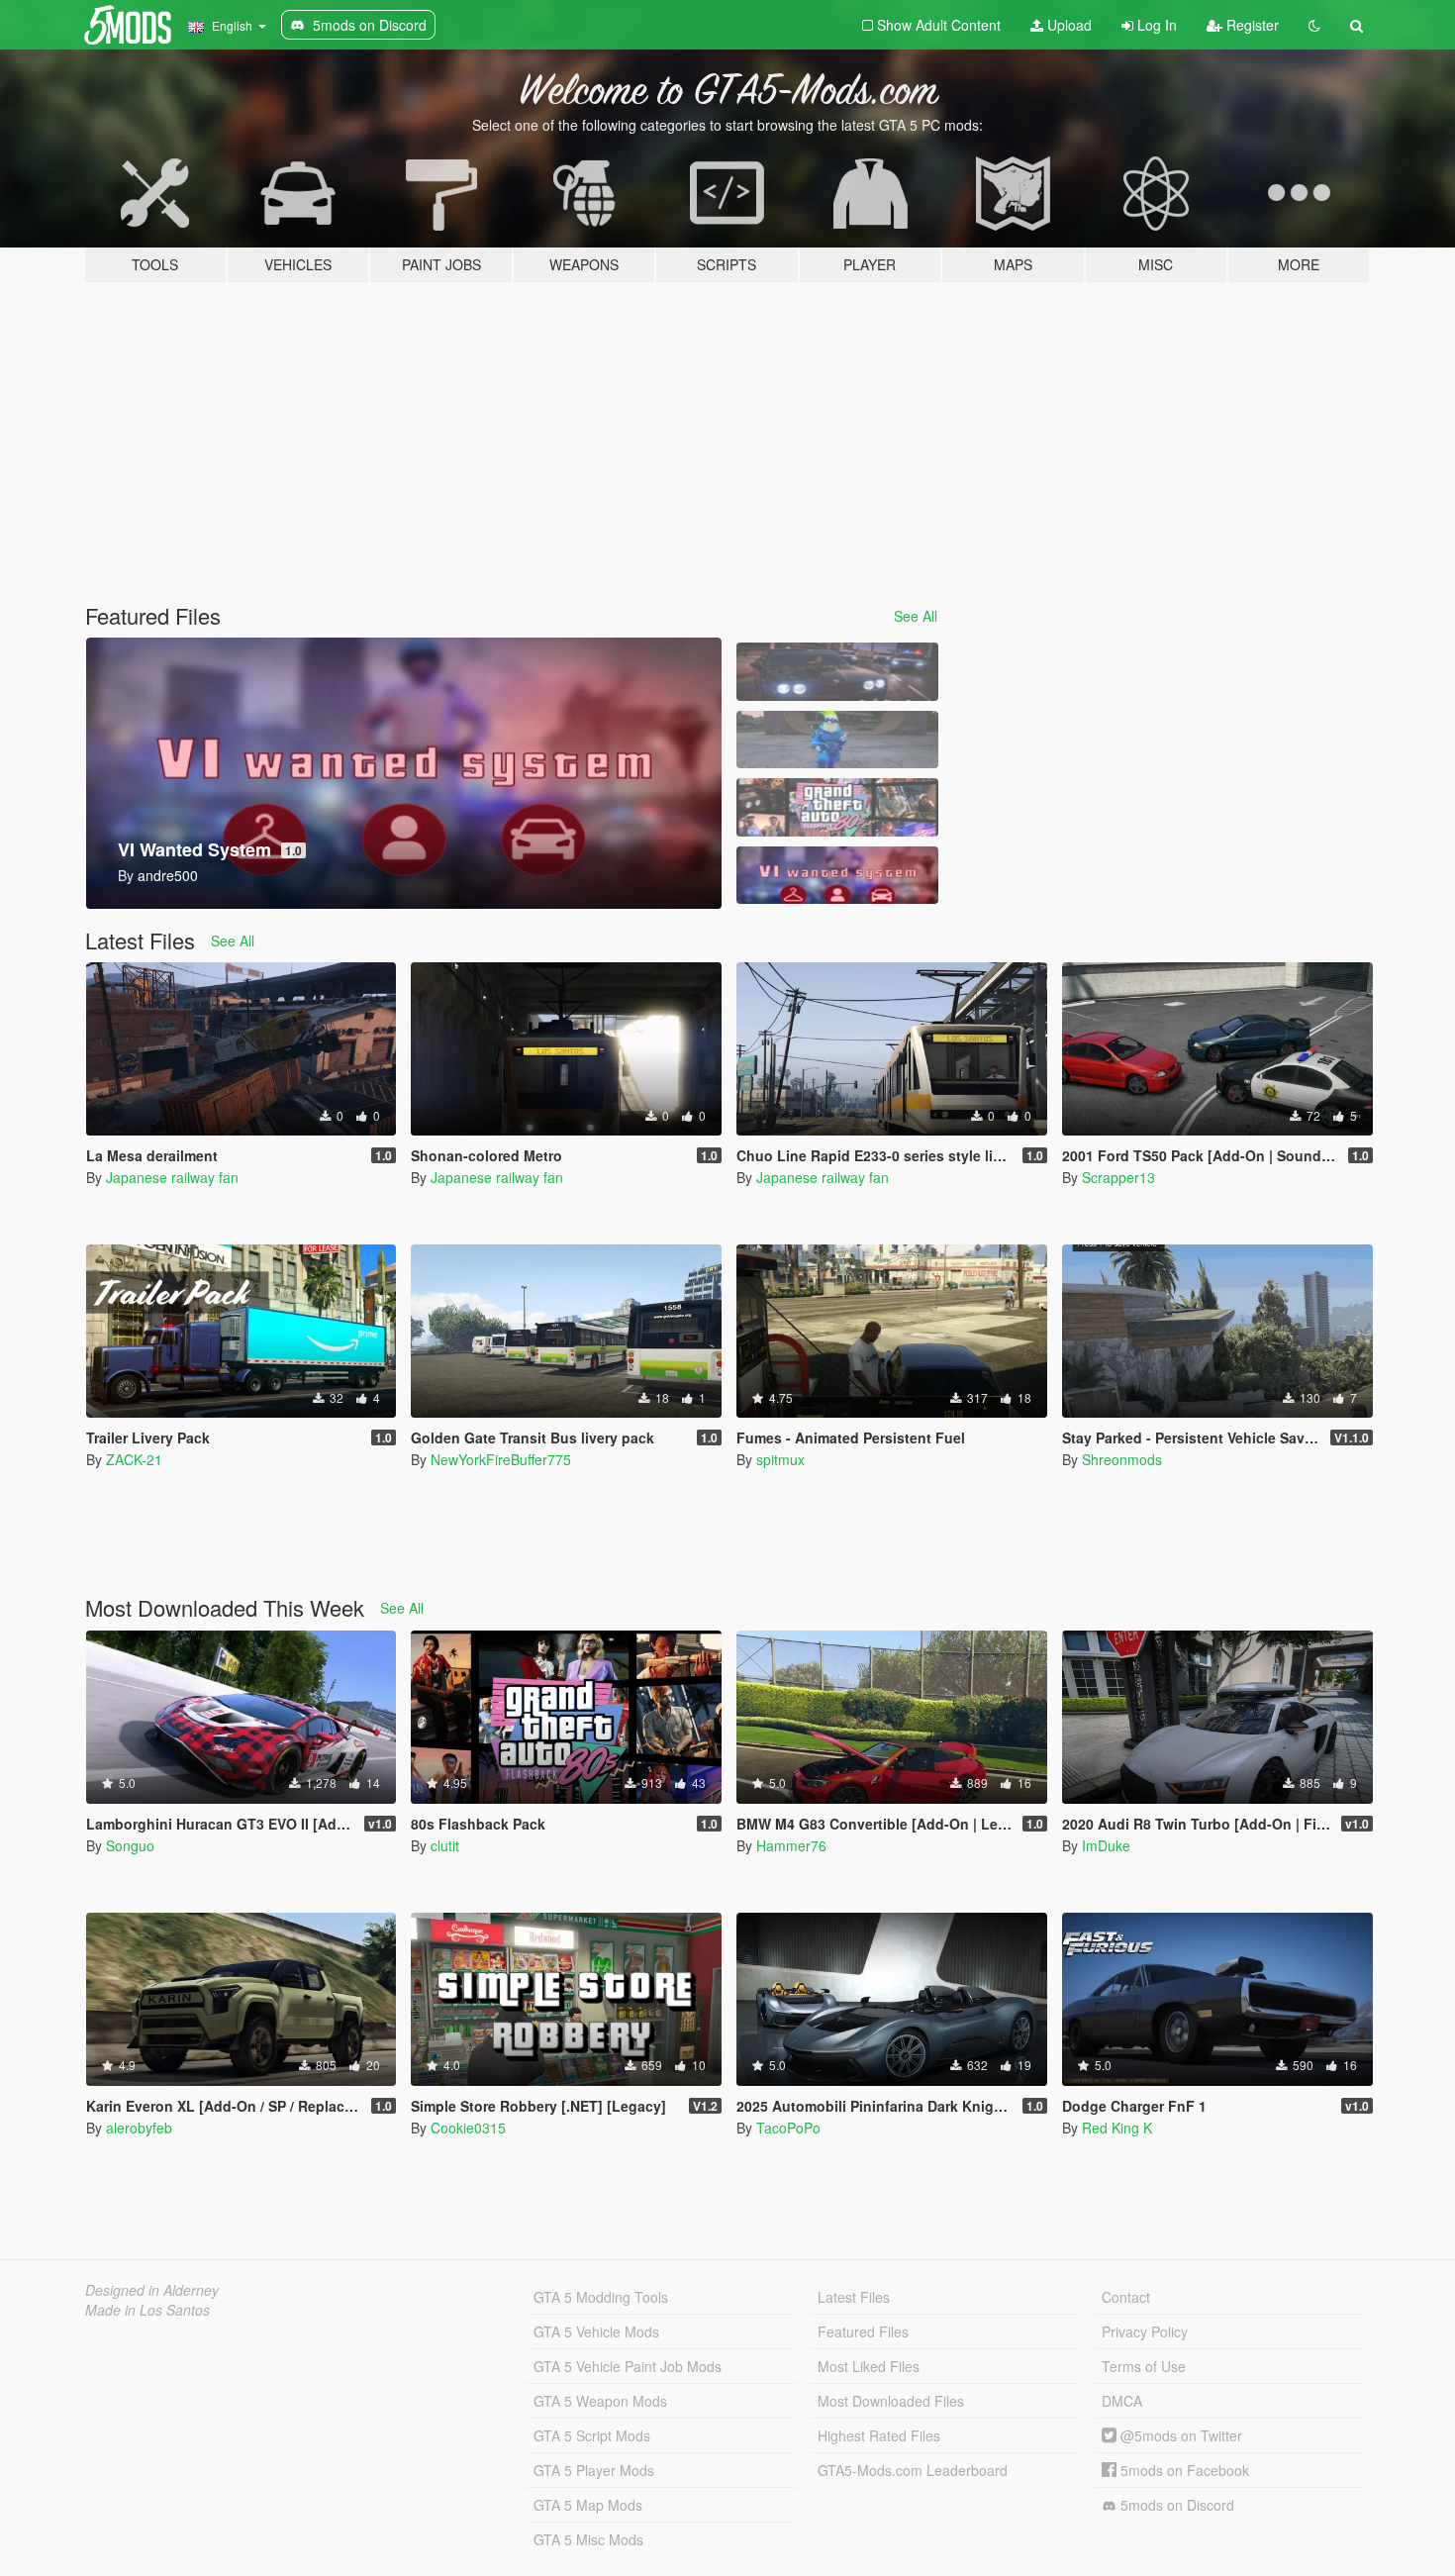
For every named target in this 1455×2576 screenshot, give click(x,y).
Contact (1126, 2297)
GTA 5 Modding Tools (601, 2297)
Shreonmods (1122, 1459)
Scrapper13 (1118, 1177)
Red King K (1117, 2128)
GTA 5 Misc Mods (588, 2539)
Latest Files (854, 2297)
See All (916, 616)
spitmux (780, 1459)
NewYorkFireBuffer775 (501, 1459)
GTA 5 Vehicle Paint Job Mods (628, 2366)
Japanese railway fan (172, 1177)
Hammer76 (791, 1845)
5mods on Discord (1175, 2505)
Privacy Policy (1145, 2331)
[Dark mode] (1314, 25)
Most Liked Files (869, 2366)
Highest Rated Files (879, 2435)
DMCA (1122, 2401)
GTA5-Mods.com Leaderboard (913, 2470)
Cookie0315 (468, 2128)
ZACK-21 (134, 1459)
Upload (1067, 25)
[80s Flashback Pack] (837, 807)
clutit (445, 1845)
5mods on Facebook (1183, 2470)
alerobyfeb (139, 2128)
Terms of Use (1144, 2366)
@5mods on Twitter (1179, 2435)
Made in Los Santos (147, 2310)
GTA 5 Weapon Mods (600, 2401)
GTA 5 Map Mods (588, 2505)
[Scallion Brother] (837, 740)
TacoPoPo (788, 2128)
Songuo (130, 1845)
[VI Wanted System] (837, 876)
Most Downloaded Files (891, 2401)
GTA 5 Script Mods (592, 2435)
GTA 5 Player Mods (594, 2470)
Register (1251, 25)
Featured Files (863, 2331)
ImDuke (1106, 1845)
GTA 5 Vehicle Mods (596, 2331)
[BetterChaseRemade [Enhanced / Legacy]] (837, 672)
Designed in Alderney (152, 2290)
